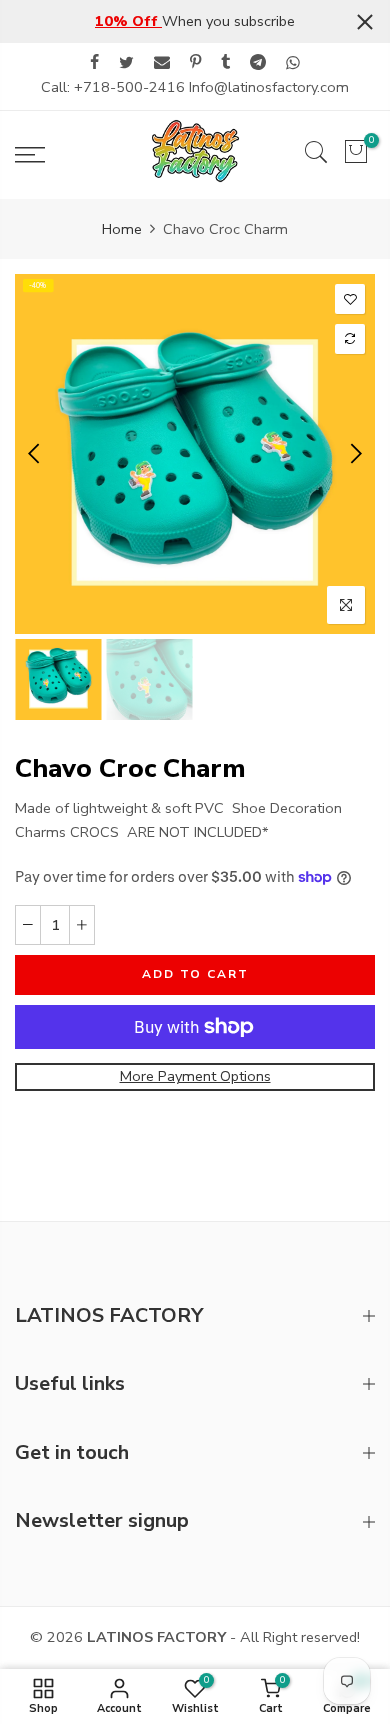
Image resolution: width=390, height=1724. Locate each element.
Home (122, 229)
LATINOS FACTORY (156, 1637)
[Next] (354, 454)
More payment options (195, 1076)
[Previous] (35, 454)
